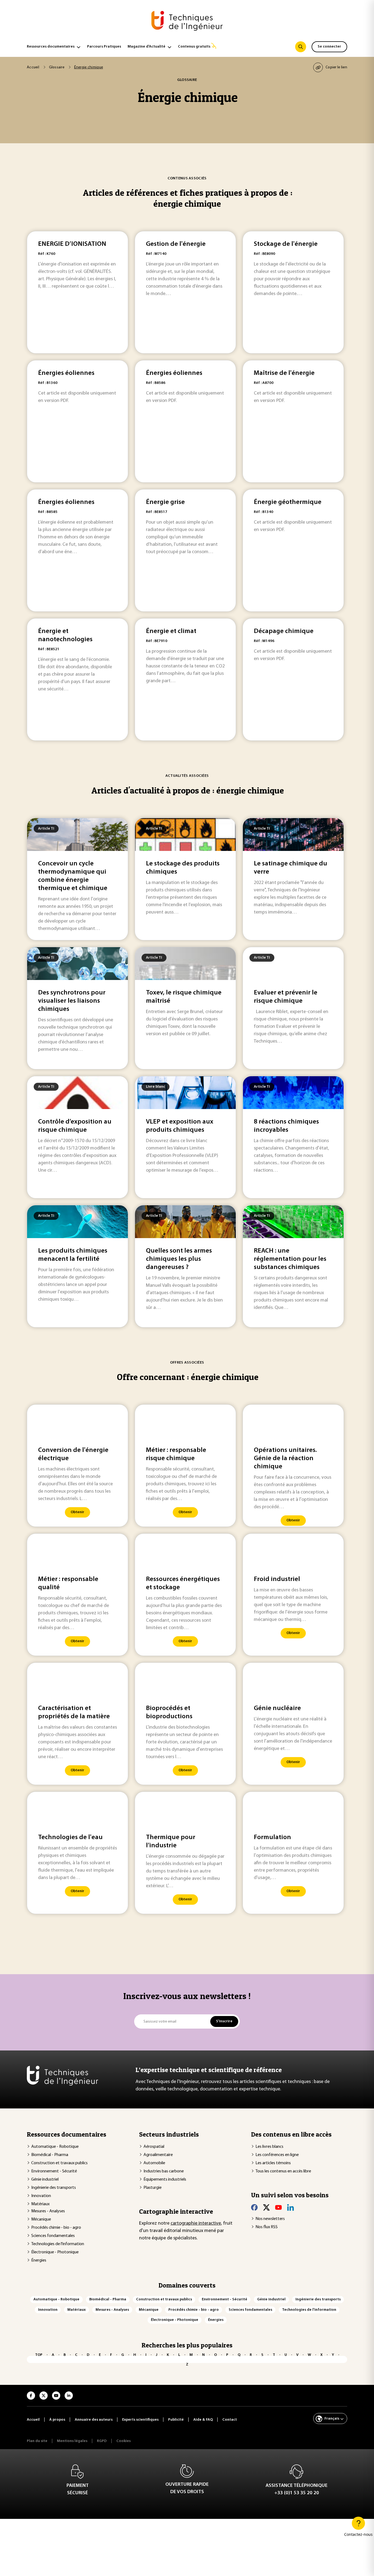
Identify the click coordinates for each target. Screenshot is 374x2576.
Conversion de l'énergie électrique (73, 1454)
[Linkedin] (290, 2207)
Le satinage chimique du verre (290, 868)
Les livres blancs (269, 2147)
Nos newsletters (270, 2219)
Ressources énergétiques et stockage (183, 1583)
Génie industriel (45, 2180)
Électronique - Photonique (55, 2252)
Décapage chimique (284, 631)
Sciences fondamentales (53, 2236)
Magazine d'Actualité (146, 47)
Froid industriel (277, 1579)
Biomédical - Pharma (50, 2155)
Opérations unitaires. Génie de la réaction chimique (285, 1458)
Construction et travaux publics (59, 2163)
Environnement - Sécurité (54, 2171)
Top (39, 2355)
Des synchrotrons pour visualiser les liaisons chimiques (72, 1001)
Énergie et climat (171, 631)
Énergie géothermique (288, 502)
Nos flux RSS (267, 2227)
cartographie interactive (196, 2224)
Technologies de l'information (58, 2244)
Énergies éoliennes (66, 373)
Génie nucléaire (277, 1708)
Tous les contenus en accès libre (283, 2171)
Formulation (272, 1837)
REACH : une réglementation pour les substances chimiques (290, 1259)
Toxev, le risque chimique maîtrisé (184, 997)
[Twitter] (266, 2207)
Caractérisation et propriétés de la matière (74, 1713)
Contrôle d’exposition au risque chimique (75, 1126)
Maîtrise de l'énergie (284, 373)
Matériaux (40, 2204)
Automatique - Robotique (55, 2147)
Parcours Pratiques (104, 47)
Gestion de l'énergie (176, 244)
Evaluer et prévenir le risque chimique (286, 997)
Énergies (39, 2260)
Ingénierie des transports (54, 2188)
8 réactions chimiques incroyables (286, 1126)
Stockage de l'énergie (286, 244)
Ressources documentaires (51, 47)
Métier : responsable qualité (68, 1583)
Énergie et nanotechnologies (65, 635)
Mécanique (41, 2219)
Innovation (41, 2196)
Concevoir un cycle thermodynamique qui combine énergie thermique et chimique (73, 876)
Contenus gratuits (194, 47)
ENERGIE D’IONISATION (72, 244)
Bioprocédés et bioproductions (169, 1713)
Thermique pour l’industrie (171, 1842)
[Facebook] (254, 2207)
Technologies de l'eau (70, 1837)
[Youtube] (278, 2207)
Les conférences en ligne (277, 2155)
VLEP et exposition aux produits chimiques (180, 1126)
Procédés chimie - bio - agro (56, 2228)
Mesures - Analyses (48, 2211)
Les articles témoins (273, 2163)
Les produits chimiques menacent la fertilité (73, 1255)
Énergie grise (165, 502)
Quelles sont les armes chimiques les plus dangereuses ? (179, 1259)
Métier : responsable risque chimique (176, 1454)
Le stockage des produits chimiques (183, 868)
